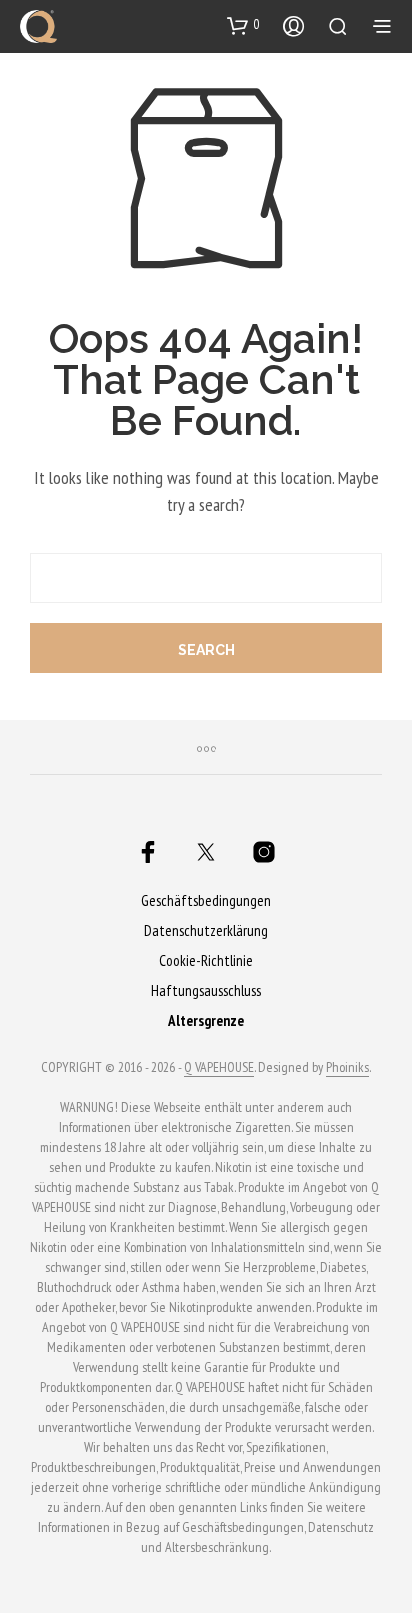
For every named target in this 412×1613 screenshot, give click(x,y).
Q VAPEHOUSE (219, 1068)
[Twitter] (206, 852)
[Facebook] (148, 852)
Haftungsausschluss (206, 990)
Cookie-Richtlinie (206, 960)
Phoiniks (347, 1068)
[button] (243, 25)
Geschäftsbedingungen (206, 900)
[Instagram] (264, 852)
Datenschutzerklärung (206, 930)
